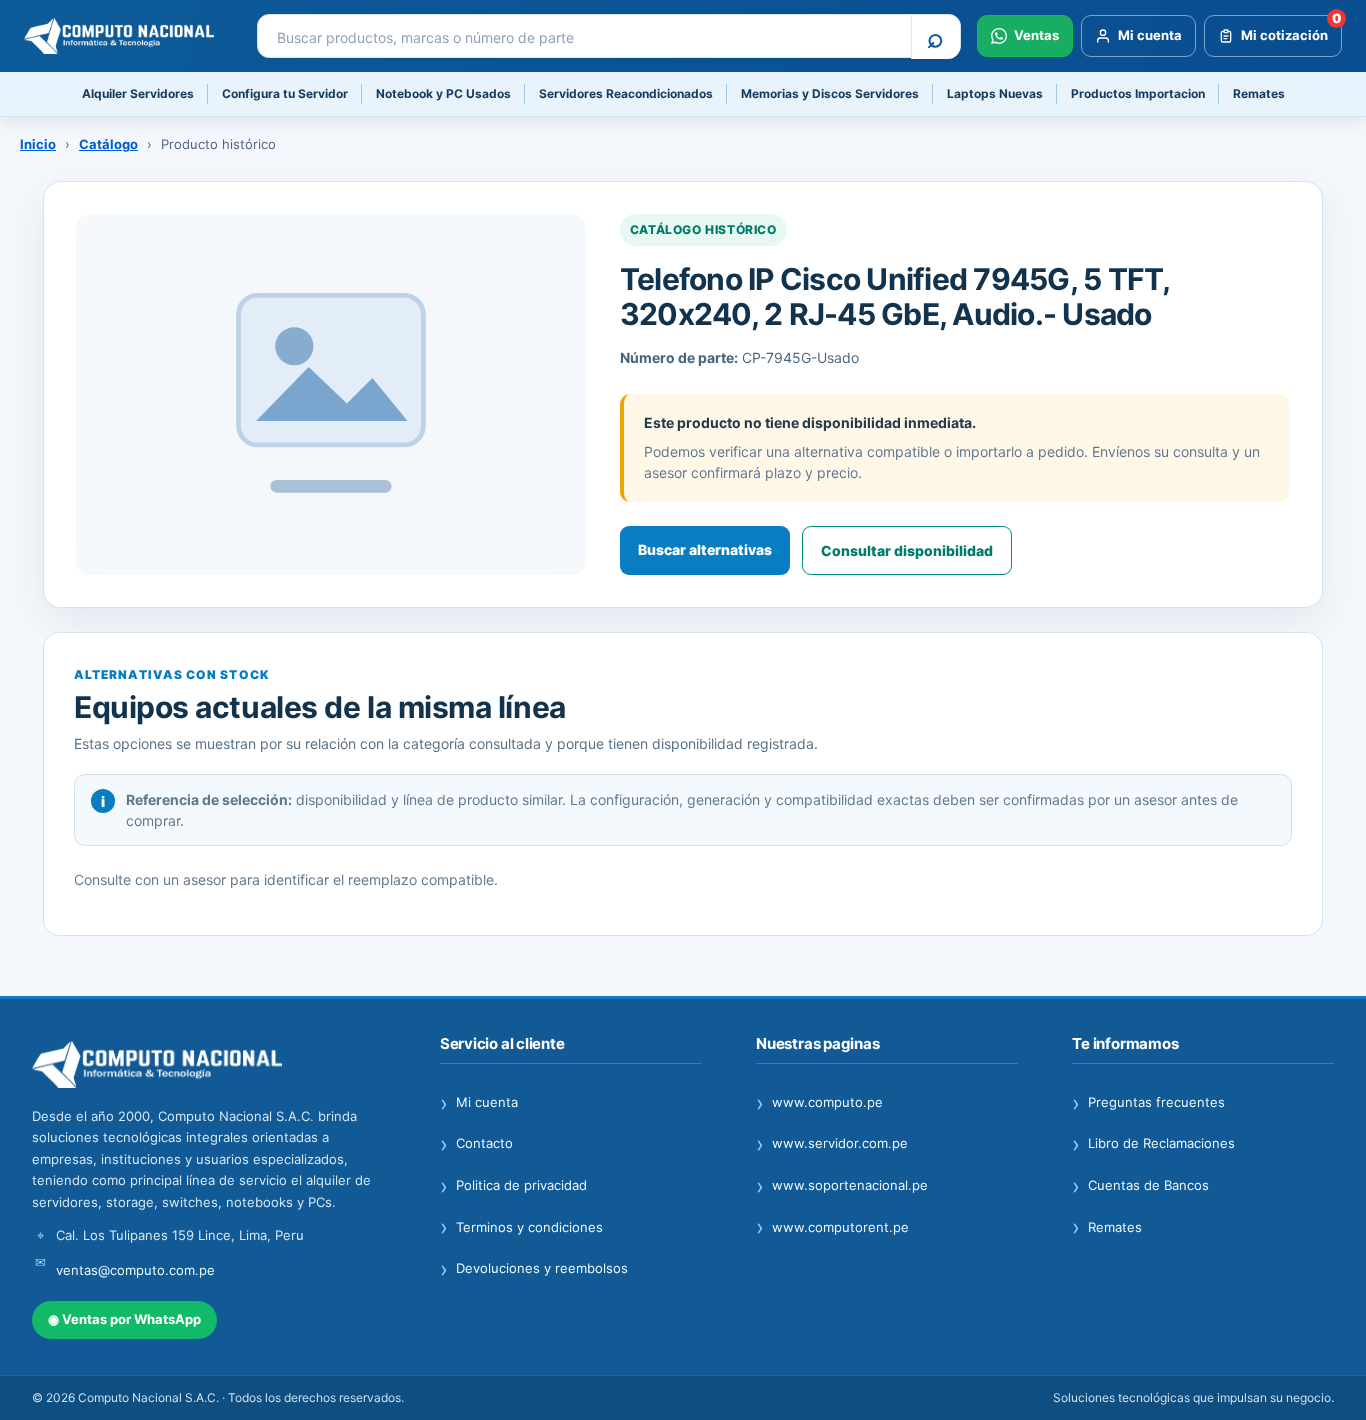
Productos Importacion (1138, 93)
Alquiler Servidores (138, 93)
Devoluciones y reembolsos (534, 1269)
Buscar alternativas (705, 549)
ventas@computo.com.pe (135, 1270)
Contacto (476, 1144)
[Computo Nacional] (126, 36)
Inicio (38, 144)
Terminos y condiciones (521, 1228)
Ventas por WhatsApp (124, 1319)
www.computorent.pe (832, 1228)
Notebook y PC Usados (443, 93)
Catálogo (108, 144)
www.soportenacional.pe (842, 1186)
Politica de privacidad (513, 1186)
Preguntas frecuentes (1148, 1103)
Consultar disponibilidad (907, 550)
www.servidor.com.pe (832, 1144)
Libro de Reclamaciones (1153, 1144)
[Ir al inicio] (208, 1064)
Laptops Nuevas (995, 93)
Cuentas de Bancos (1140, 1186)
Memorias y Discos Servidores (830, 93)
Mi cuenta (479, 1103)
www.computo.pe (819, 1103)
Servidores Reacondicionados (626, 93)
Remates (1259, 93)
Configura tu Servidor (285, 93)
